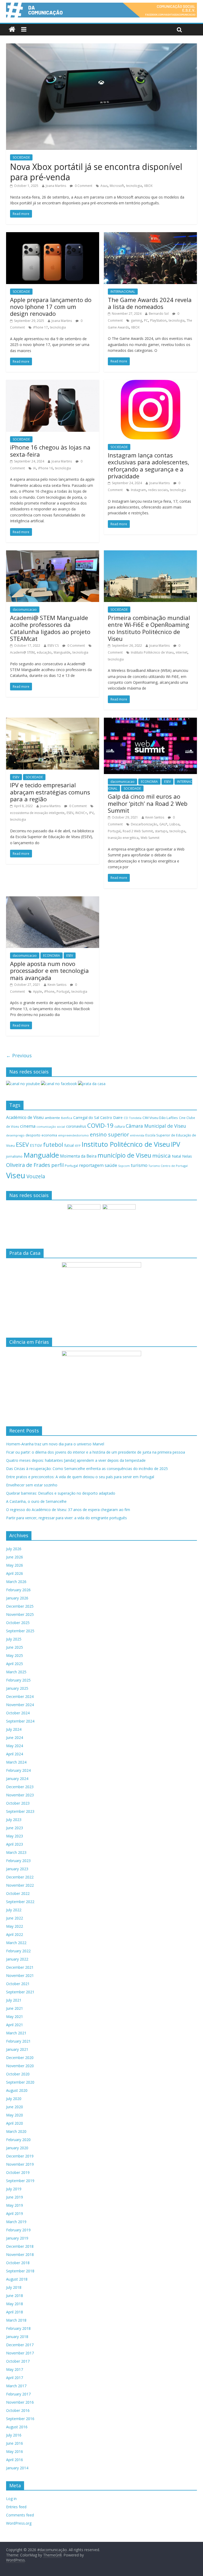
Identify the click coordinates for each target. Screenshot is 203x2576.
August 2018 (17, 2279)
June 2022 (15, 1918)
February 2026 (18, 1590)
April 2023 (15, 1844)
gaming (136, 320)
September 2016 (20, 2419)
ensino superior (109, 1134)
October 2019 (18, 2172)
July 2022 (14, 1910)
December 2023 (20, 1787)
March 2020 (16, 2131)
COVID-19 (100, 1125)
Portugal (114, 831)
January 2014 (17, 2468)
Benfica (67, 1118)
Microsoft (117, 186)
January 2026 (17, 1598)
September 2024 (20, 1721)
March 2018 (16, 2320)
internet (182, 652)
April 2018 (15, 2312)
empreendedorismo (73, 1135)
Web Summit (150, 838)
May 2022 (15, 1926)
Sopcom (124, 1166)
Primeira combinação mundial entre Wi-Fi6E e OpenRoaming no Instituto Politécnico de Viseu (149, 628)
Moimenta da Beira (78, 1156)
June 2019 (15, 2197)
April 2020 (15, 2123)
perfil (57, 1165)
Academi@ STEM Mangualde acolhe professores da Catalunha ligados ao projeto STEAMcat (50, 628)
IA (34, 468)
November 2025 (20, 1614)
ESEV (16, 777)
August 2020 (17, 2090)
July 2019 (14, 2189)
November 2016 (20, 2402)
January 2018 (17, 2337)
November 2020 (20, 2066)
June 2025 (15, 1647)
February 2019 (18, 2230)
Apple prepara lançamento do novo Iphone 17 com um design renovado (51, 307)
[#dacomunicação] (12, 30)
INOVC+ (81, 813)
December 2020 (20, 2058)
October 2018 (18, 2263)
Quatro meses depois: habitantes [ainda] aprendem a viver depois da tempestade (76, 1460)
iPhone (49, 992)
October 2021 (18, 1984)
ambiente (52, 1118)
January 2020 (17, 2148)
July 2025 (14, 1639)
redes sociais (158, 490)
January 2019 (17, 2238)
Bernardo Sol (159, 314)
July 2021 (14, 2000)
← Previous (19, 1055)
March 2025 (16, 1672)
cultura (120, 1127)
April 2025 (15, 1664)
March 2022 (16, 1943)
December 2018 (20, 2246)
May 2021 (15, 2017)
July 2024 (14, 1729)
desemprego (15, 1135)
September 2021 (20, 1992)
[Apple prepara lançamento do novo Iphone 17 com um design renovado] (53, 235)
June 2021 (15, 2008)
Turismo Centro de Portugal (168, 1166)
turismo (139, 1165)
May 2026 (15, 1565)
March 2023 (16, 1852)
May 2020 (15, 2115)
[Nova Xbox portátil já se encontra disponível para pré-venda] (101, 47)
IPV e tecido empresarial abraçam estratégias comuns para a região (50, 792)
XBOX (148, 186)
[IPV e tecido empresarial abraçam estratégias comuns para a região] (53, 721)
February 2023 (18, 1861)
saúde (111, 1165)
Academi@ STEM (22, 652)
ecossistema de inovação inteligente (37, 813)
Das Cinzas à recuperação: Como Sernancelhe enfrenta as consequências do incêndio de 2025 (87, 1469)
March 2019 (16, 2222)
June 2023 (15, 1828)
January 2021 (17, 2049)
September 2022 (20, 1902)
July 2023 (14, 1820)
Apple (38, 992)
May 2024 (15, 1746)
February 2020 (18, 2140)
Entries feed (16, 2507)
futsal (69, 1145)
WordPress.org (19, 2523)
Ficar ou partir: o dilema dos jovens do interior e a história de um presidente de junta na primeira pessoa (96, 1452)
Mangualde (62, 652)
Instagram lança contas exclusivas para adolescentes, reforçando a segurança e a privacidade (149, 466)
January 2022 (17, 1959)
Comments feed (20, 2515)
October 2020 (18, 2074)
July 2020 (14, 2099)
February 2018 (18, 2328)
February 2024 (18, 1770)
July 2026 (14, 1549)
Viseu (16, 1175)
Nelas (187, 1156)
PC (146, 320)
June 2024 (15, 1737)
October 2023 (18, 1803)
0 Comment (83, 186)
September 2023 (20, 1811)
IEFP (78, 1146)
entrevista (137, 1135)
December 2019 (20, 2156)
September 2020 (20, 2082)
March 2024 (16, 1762)
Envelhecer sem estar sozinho (32, 1485)
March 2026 (16, 1582)
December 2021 (20, 1967)
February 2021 (18, 2041)
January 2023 (17, 1869)
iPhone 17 (40, 327)
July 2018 (14, 2287)
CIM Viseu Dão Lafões (160, 1118)
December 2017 (20, 2345)
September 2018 (20, 2271)
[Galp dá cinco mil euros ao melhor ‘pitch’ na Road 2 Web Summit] (150, 721)
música (162, 1156)
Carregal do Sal (86, 1118)
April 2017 (15, 2378)
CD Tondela (133, 1118)
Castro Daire (111, 1117)
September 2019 (20, 2181)
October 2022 (18, 1893)
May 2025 (15, 1655)
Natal (176, 1156)
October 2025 (18, 1623)
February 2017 (18, 2394)
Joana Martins (56, 186)
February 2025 (18, 1680)
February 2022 (18, 1951)
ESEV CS (53, 646)
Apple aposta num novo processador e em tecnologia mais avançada (49, 971)
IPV (91, 813)
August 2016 (17, 2427)
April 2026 (15, 1573)
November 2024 (20, 1705)
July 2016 (14, 2435)
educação (44, 652)
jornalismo (14, 1156)
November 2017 (20, 2353)
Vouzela (36, 1176)
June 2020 (15, 2107)
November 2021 (20, 1975)
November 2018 (20, 2254)
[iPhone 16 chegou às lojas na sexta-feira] (53, 383)
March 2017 (16, 2386)
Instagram (138, 490)
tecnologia (134, 186)
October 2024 (18, 1713)
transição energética (123, 838)
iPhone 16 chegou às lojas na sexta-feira (50, 451)
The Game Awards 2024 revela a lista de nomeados (150, 303)
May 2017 (15, 2369)
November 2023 (20, 1795)
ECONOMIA (149, 782)
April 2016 (15, 2460)
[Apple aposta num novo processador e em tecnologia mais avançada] (53, 900)
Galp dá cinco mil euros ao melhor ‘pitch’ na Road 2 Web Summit (148, 803)
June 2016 (15, 2443)
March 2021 (16, 2033)
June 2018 (15, 2296)
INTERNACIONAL (123, 292)
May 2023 (15, 1836)
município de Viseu (124, 1155)
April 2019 (15, 2213)
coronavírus (76, 1126)
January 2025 (17, 1688)
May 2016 (15, 2451)
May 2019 (15, 2205)
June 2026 (15, 1557)
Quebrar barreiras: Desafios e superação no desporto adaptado (61, 1493)
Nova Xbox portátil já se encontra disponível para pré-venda (96, 172)
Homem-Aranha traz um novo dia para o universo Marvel (55, 1444)
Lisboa (174, 824)
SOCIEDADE (21, 157)
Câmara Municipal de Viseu (156, 1126)
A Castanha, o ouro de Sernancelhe (36, 1501)
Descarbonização (144, 824)
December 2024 (20, 1696)
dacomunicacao (25, 610)
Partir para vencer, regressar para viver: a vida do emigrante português (66, 1518)
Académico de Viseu (25, 1117)
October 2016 (18, 2410)
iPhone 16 (45, 468)
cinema (28, 1126)
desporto (33, 1135)
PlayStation (158, 320)
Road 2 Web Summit (138, 831)
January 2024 (17, 1779)
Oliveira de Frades (28, 1165)
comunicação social (51, 1127)
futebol (53, 1145)
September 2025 (20, 1631)
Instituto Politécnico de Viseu (152, 652)
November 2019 (20, 2164)
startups (161, 831)
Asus (104, 186)
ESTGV (36, 1145)
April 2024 (15, 1754)
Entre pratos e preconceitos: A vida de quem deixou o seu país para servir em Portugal (80, 1477)
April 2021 (15, 2025)
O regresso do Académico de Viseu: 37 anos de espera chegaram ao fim (68, 1510)
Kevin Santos (155, 817)
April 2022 (15, 1934)
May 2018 (15, 2304)
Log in (11, 2499)
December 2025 (20, 1606)
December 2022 (20, 1877)
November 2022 (20, 1885)
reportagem (91, 1165)
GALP (163, 824)
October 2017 (18, 2361)
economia (49, 1135)
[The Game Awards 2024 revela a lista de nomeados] (150, 235)
